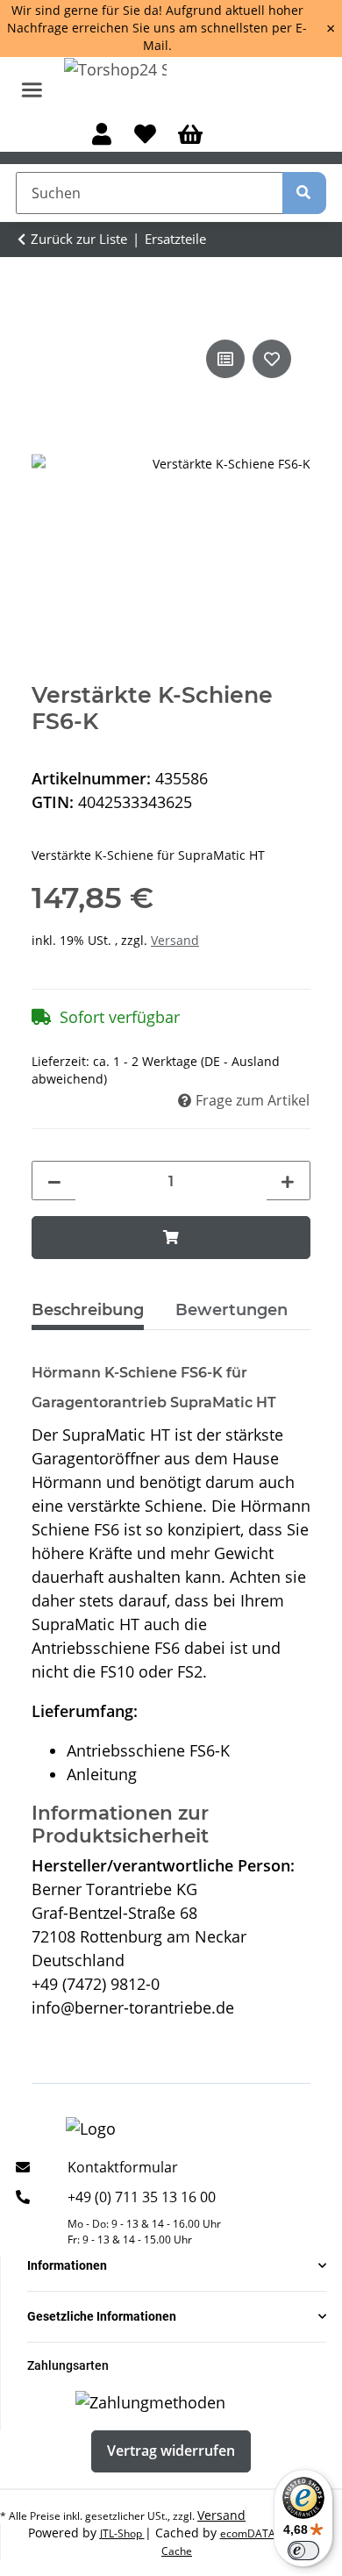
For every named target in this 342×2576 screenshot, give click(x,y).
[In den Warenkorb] (171, 1237)
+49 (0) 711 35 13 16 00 (142, 2197)
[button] (102, 136)
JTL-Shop (122, 2533)
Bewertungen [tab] (232, 1310)
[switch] (303, 2551)
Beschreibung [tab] (88, 1310)
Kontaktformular (123, 2167)
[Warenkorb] (190, 136)
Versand (175, 940)
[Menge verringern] (54, 1182)
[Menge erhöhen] (288, 1182)
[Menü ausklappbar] (32, 82)
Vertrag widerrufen (171, 2451)
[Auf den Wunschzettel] (272, 359)
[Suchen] (304, 193)
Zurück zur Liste (79, 239)
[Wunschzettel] (145, 136)
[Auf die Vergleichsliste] (225, 359)
